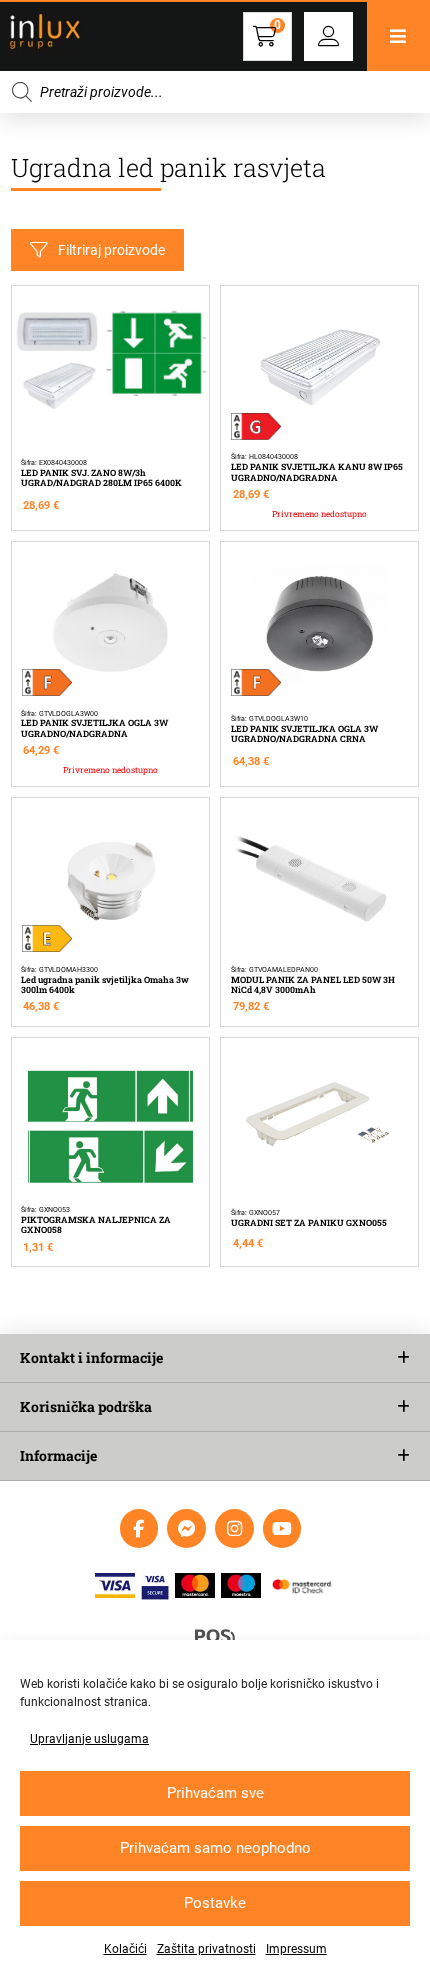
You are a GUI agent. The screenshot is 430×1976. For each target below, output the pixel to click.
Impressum (296, 1949)
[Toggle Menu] (398, 36)
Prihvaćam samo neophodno (215, 1848)
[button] (328, 36)
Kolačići (125, 1949)
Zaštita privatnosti (206, 1949)
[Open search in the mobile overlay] (215, 92)
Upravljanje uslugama (89, 1739)
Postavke (215, 1903)
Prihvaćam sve (215, 1793)
